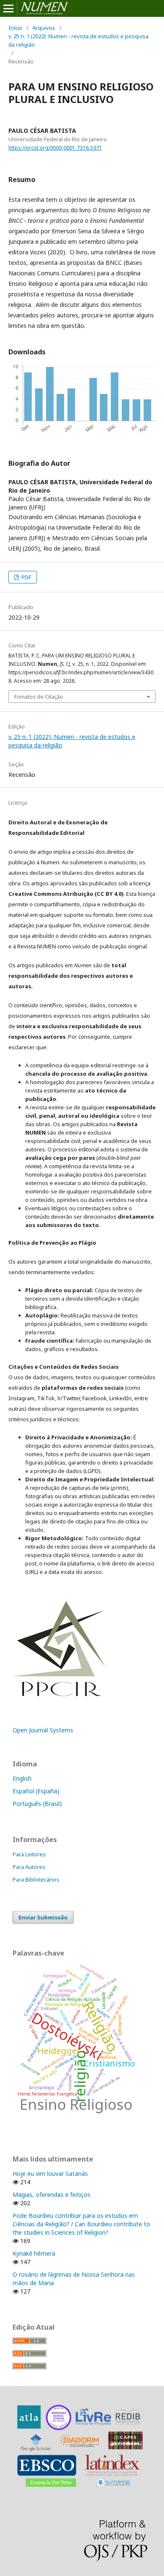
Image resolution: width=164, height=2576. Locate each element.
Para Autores (29, 1867)
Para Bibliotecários (36, 1879)
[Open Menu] (8, 8)
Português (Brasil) (37, 1804)
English (22, 1778)
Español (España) (36, 1791)
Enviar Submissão (43, 1917)
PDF (26, 577)
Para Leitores (29, 1854)
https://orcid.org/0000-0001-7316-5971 (55, 148)
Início (15, 28)
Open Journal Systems (43, 1730)
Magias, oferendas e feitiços (52, 2195)
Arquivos (44, 28)
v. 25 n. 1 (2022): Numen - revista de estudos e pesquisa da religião (78, 40)
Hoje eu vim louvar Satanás (50, 2173)
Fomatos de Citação (39, 697)
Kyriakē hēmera (34, 2253)
